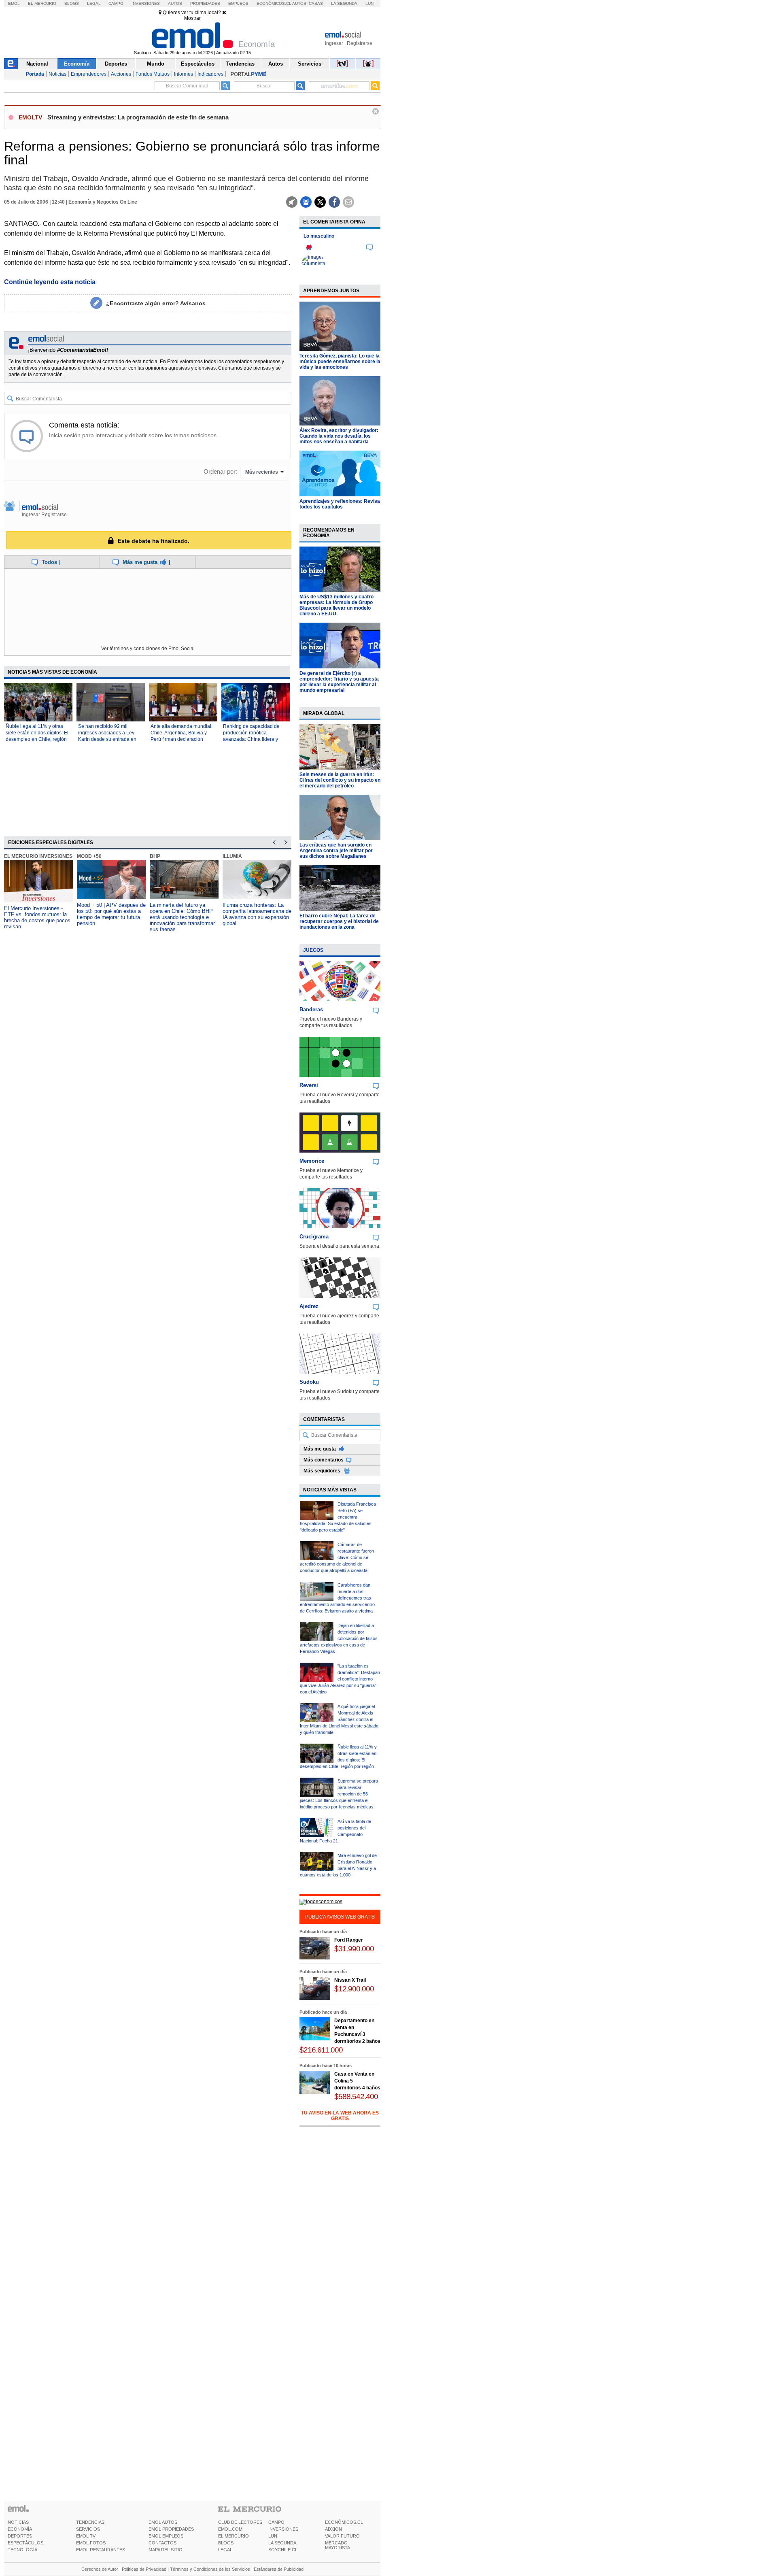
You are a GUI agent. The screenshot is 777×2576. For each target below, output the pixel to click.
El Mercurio (42, 3)
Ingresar (334, 43)
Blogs (72, 3)
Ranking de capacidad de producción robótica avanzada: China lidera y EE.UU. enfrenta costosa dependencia (251, 739)
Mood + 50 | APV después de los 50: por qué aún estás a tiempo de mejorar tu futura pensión (111, 914)
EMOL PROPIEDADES (171, 2529)
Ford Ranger (349, 1940)
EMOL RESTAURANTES (101, 2550)
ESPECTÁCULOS (25, 2543)
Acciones (121, 74)
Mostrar (192, 18)
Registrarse (360, 43)
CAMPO (276, 2522)
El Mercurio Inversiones (38, 856)
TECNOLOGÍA (22, 2550)
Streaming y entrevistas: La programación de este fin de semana (138, 117)
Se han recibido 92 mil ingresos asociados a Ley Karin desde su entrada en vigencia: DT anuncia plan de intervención (110, 739)
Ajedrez (309, 1306)
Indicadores (210, 74)
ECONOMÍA (20, 2529)
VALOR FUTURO (342, 2536)
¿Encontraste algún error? (156, 303)
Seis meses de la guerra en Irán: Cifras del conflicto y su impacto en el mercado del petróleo (340, 780)
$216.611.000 (321, 2050)
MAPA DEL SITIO (166, 2550)
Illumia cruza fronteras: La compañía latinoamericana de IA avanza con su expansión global (257, 914)
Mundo (156, 64)
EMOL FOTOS (91, 2543)
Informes (184, 74)
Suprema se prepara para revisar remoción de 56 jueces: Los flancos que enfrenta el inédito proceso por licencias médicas (339, 1794)
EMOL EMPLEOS (166, 2536)
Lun (369, 3)
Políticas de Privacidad (144, 2569)
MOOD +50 (89, 856)
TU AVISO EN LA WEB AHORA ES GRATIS (340, 2116)
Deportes (116, 64)
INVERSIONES (283, 2529)
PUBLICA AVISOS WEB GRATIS (340, 1917)
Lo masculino (319, 236)
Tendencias (240, 64)
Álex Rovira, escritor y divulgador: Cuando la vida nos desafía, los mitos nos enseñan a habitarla (339, 436)
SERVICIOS (88, 2529)
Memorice (312, 1161)
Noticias (57, 74)
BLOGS (226, 2543)
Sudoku (309, 1382)
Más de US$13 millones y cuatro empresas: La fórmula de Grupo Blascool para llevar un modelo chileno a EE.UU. (336, 605)
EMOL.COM (230, 2529)
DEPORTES (20, 2536)
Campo (116, 3)
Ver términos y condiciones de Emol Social (148, 649)
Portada (35, 74)
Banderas (311, 1009)
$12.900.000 (354, 1989)
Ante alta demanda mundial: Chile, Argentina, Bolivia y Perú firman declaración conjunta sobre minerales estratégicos (182, 739)
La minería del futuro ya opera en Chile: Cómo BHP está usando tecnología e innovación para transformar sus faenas (182, 917)
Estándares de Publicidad (279, 2569)
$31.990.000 (354, 1949)
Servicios (310, 64)
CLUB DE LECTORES (240, 2522)
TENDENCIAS (90, 2522)
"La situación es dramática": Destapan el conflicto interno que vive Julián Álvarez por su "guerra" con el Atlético (340, 1679)
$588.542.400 (356, 2096)
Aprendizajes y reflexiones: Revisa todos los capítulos (340, 504)
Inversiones (146, 3)
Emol (14, 3)
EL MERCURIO (234, 2536)
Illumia (232, 856)
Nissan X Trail (350, 1980)
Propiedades (205, 3)
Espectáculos (198, 64)
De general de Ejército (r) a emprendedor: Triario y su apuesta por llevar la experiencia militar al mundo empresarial (339, 682)
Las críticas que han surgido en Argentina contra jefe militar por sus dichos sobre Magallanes (336, 851)
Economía (77, 64)
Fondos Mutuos (153, 74)
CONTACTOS (162, 2543)
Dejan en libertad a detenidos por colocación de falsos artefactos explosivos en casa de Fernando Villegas (339, 1638)
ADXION (333, 2529)
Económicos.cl (274, 3)
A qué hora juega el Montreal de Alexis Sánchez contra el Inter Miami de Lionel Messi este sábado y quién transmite (339, 1719)
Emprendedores (89, 74)
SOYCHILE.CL (283, 2550)
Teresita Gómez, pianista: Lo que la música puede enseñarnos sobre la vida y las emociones (340, 362)
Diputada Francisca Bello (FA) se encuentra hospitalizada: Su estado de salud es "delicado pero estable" (338, 1517)
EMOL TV (86, 2536)
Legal (94, 3)
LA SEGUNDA (282, 2543)
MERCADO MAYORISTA (338, 2545)
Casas (316, 3)
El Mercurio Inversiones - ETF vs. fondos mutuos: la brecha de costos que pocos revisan (37, 917)
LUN (273, 2536)
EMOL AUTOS (163, 2522)
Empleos (238, 3)
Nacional (37, 64)
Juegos (313, 950)
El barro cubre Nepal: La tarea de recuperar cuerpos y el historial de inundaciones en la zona (339, 921)
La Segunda (344, 3)
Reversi (309, 1085)
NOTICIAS (18, 2522)
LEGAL (225, 2550)
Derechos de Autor (100, 2569)
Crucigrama (314, 1237)
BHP (155, 856)
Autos (175, 3)
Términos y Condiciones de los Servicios (210, 2569)
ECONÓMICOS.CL (344, 2522)
